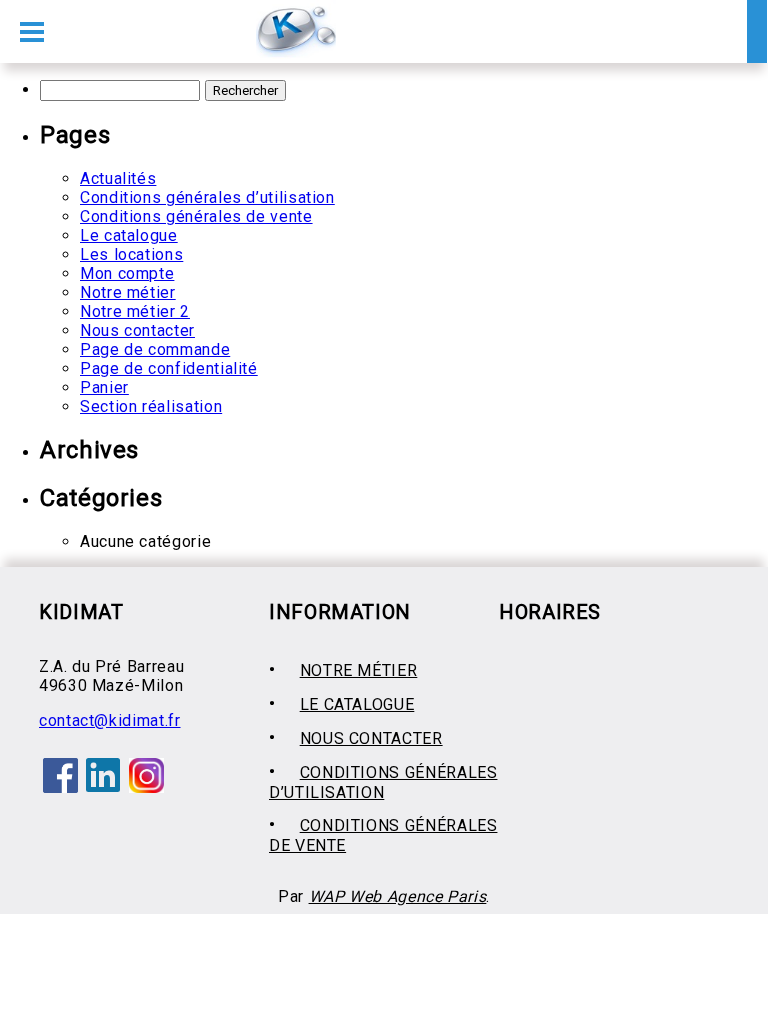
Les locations (131, 254)
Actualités (118, 178)
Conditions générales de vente (196, 216)
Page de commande (155, 349)
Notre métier (128, 292)
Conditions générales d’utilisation (207, 197)
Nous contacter (137, 330)
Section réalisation (151, 406)
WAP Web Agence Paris (398, 896)
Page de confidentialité (169, 368)
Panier (104, 387)
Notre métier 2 (135, 311)
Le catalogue (129, 235)
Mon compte (127, 273)
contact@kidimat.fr (110, 720)
